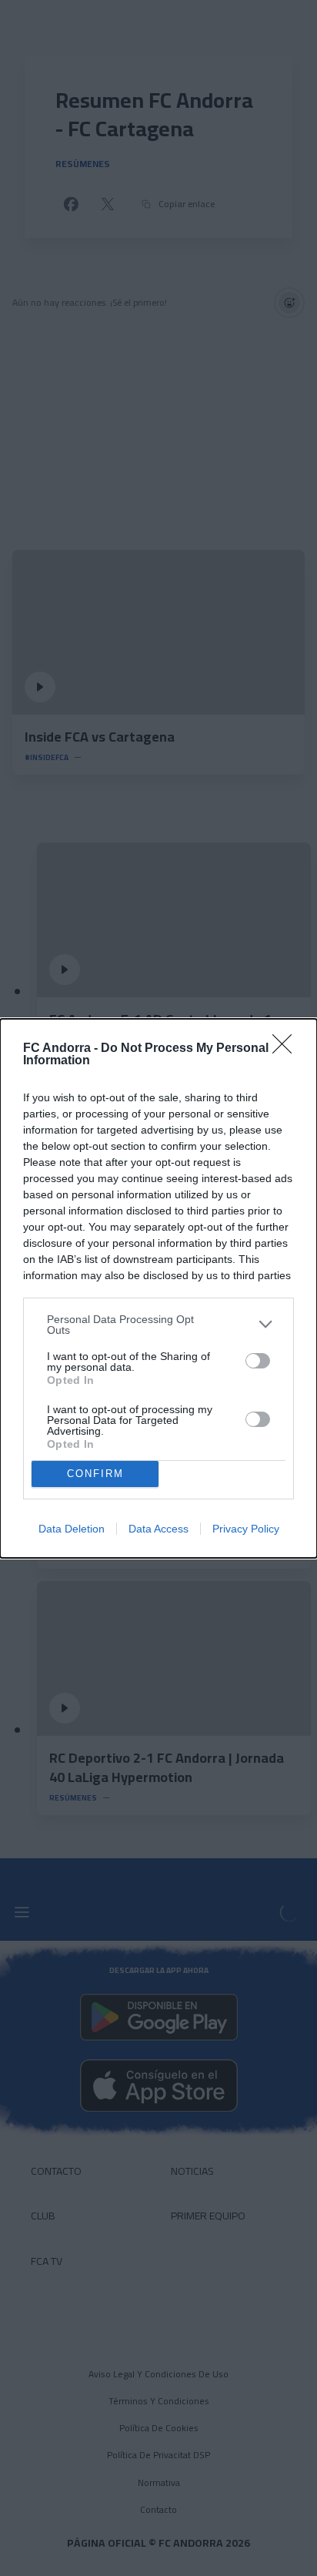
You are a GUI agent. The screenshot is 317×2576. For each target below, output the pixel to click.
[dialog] (158, 1288)
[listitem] (158, 1325)
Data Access (158, 1529)
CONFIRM (95, 1474)
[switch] (258, 1361)
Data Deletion (72, 1529)
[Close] (287, 1049)
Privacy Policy (246, 1529)
